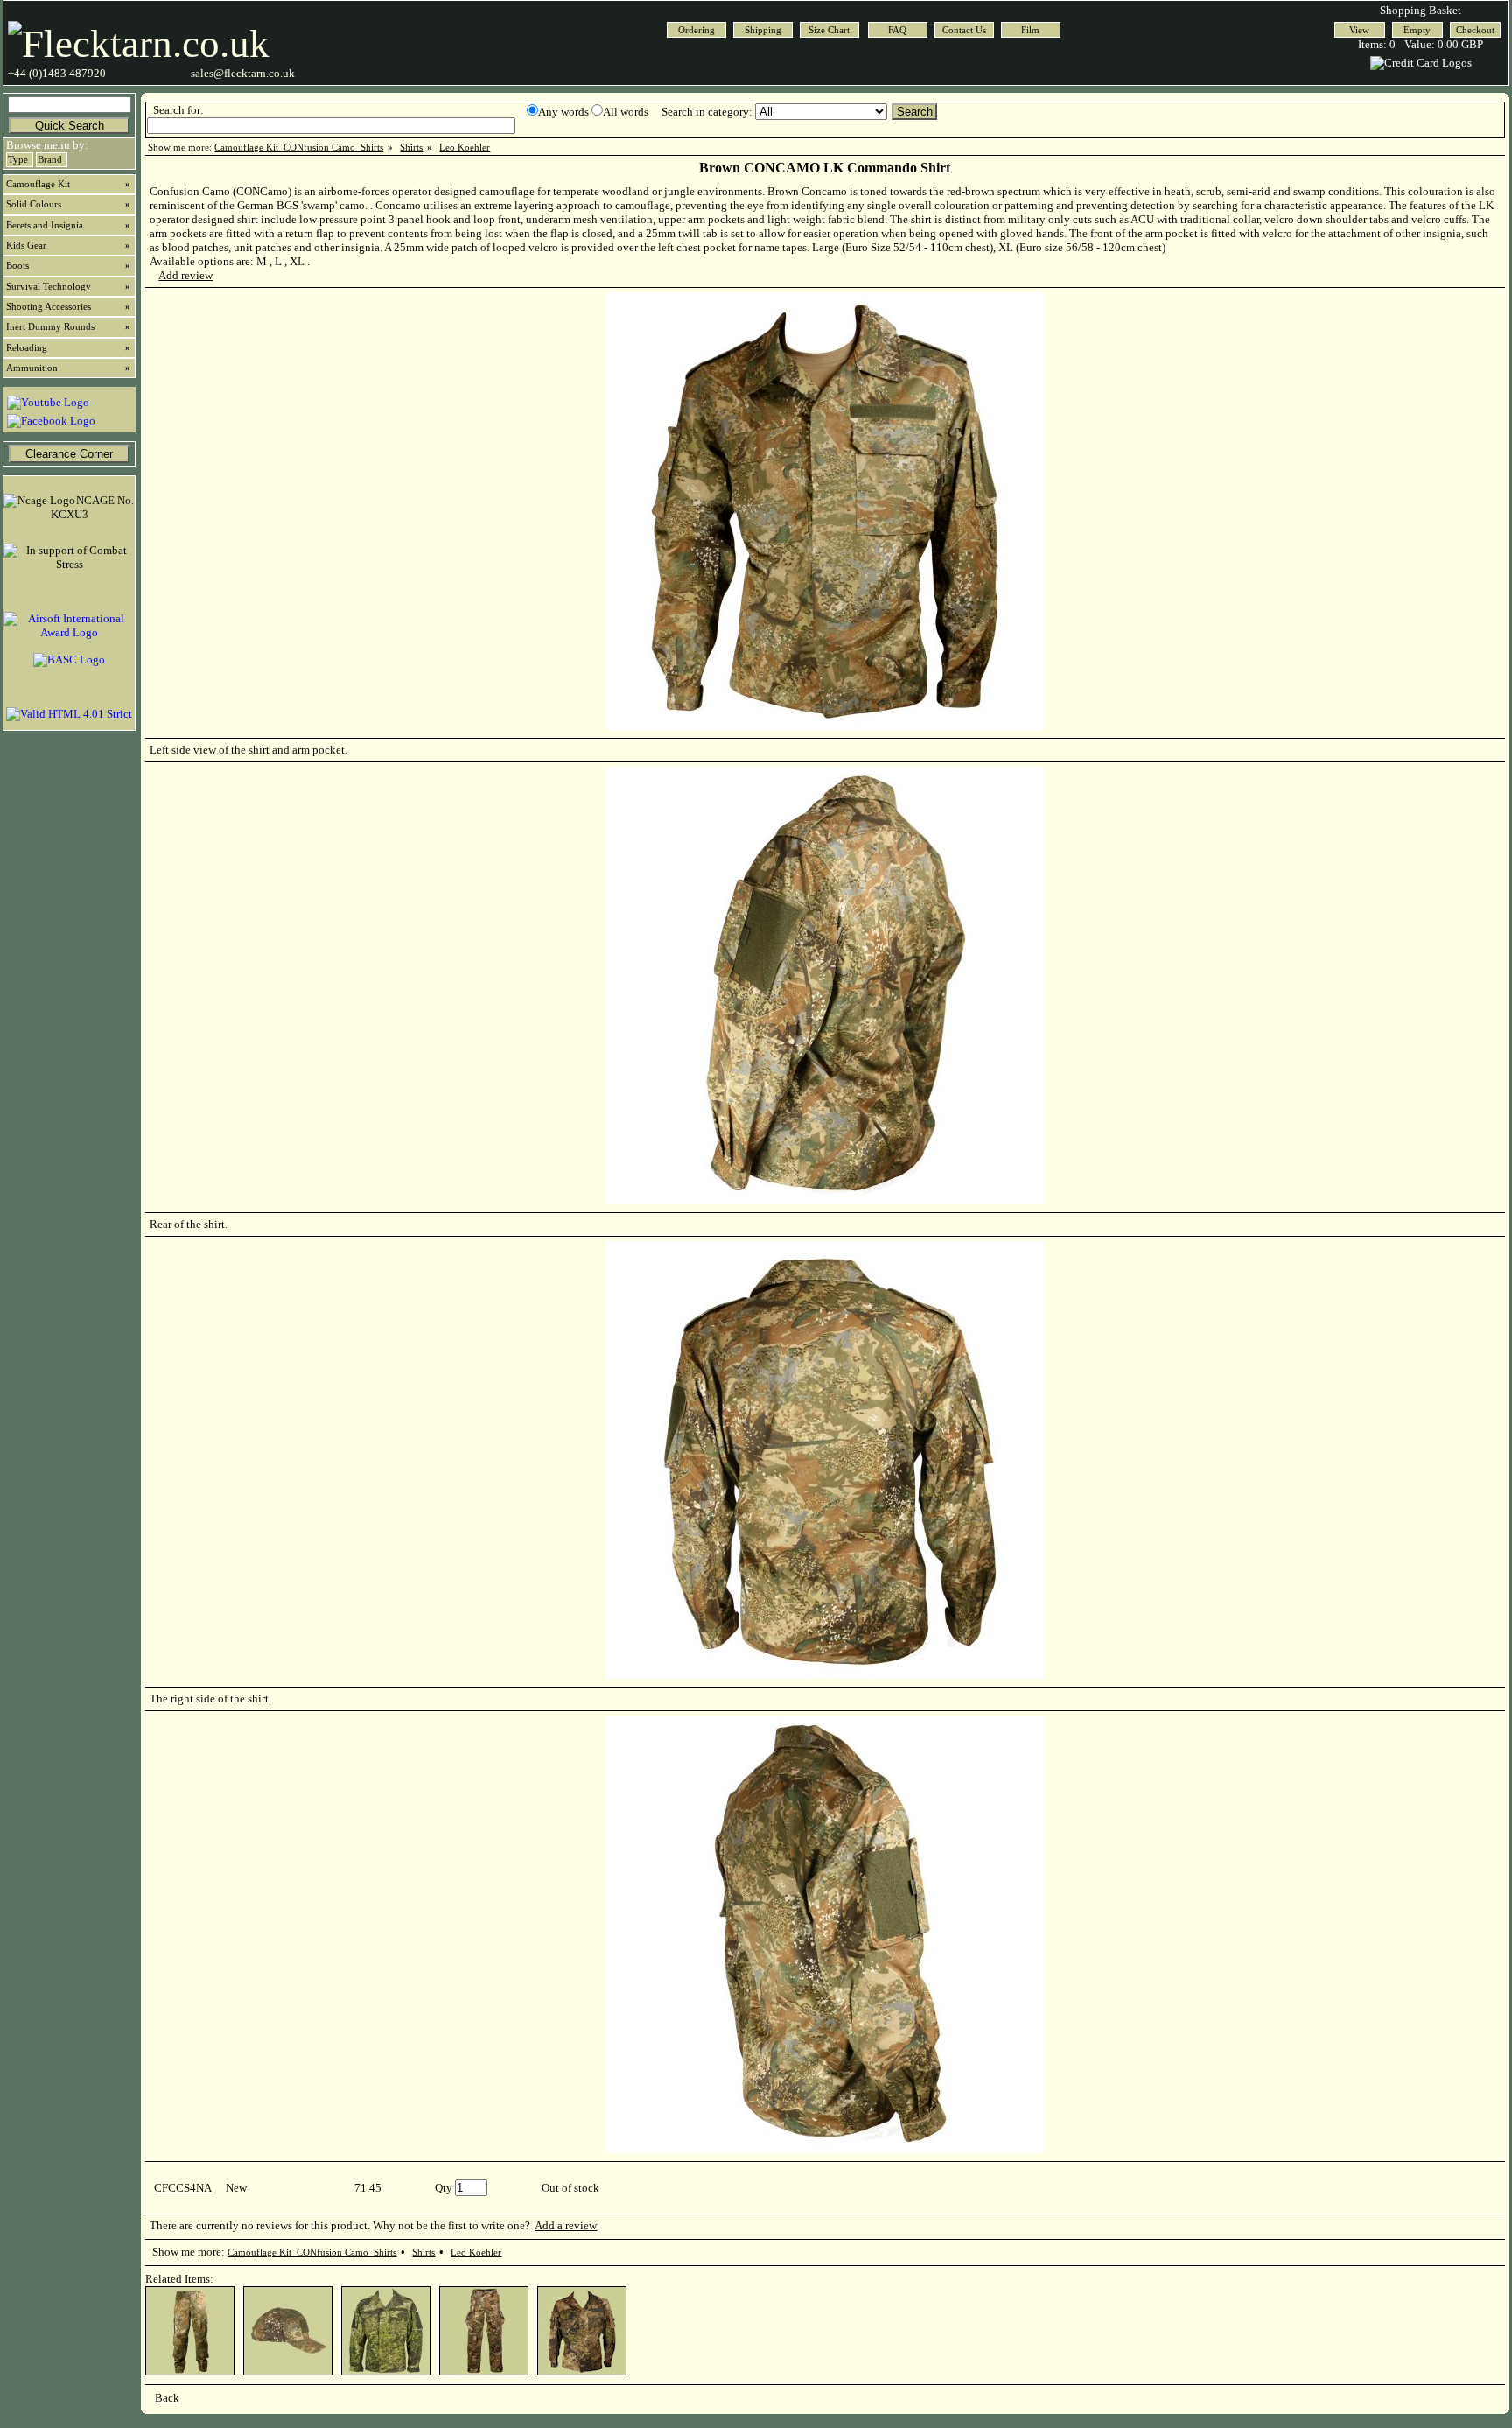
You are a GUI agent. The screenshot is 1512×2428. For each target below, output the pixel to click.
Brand (50, 160)
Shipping (763, 30)
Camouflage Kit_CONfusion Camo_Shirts (299, 147)
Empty (1417, 30)
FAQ (897, 30)
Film (1030, 30)
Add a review (566, 2225)
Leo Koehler (465, 147)
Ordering (696, 30)
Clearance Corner (69, 454)
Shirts (411, 147)
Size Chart (829, 30)
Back (167, 2398)
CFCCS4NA (183, 2188)
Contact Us (964, 30)
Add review (185, 275)
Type (18, 160)
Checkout (1475, 30)
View (1359, 30)
